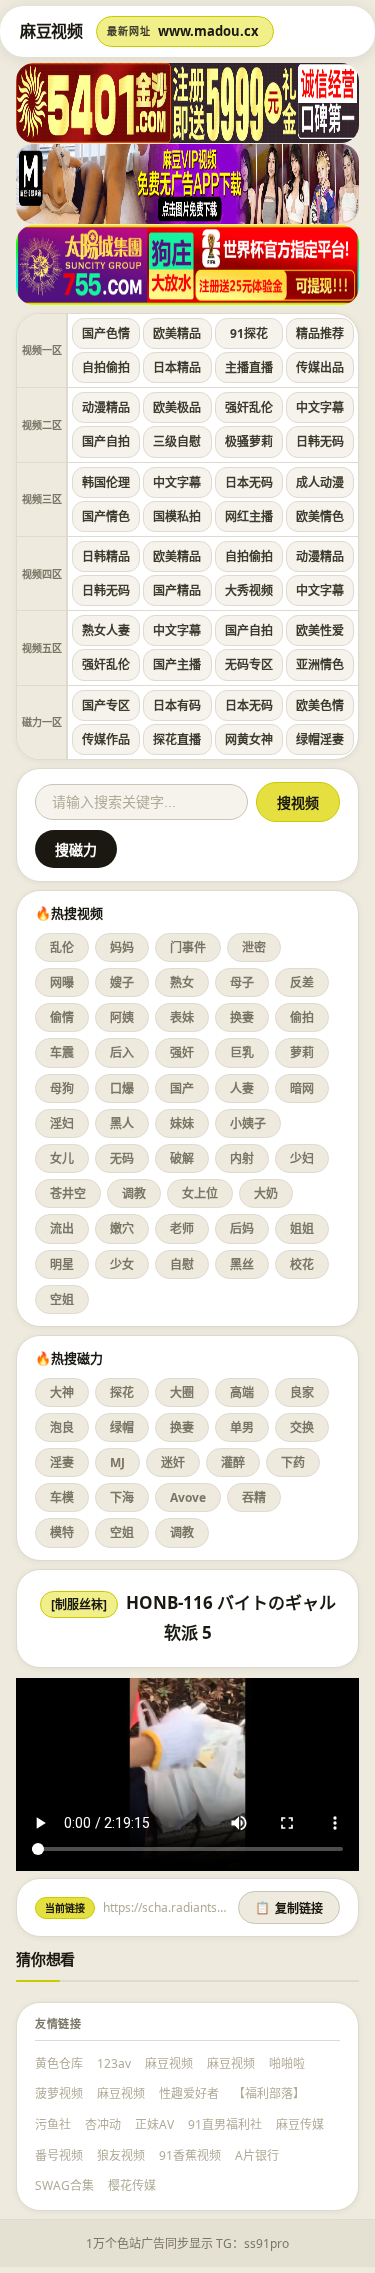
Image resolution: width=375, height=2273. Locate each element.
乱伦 (62, 947)
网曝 (62, 982)
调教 (134, 1193)
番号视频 (59, 2155)
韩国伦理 (106, 482)
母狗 (62, 1088)
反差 (302, 982)
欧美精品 (177, 333)
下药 (293, 1462)
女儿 (62, 1158)
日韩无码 (320, 441)
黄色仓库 (59, 2063)
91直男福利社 (225, 2124)
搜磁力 (76, 850)
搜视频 (298, 803)
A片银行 (257, 2155)
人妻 (242, 1088)
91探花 (249, 333)
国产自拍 (106, 441)
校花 (302, 1264)
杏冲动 (103, 2124)
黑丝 (242, 1264)
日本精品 (177, 367)
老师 (182, 1228)
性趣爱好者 (189, 2093)
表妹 (182, 1017)
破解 (182, 1158)
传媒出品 (320, 367)
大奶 (266, 1193)
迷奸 (173, 1462)
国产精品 (177, 590)
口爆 (122, 1088)
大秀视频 (249, 590)
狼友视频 (121, 2155)
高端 (242, 1392)
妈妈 (122, 947)
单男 (242, 1427)
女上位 (200, 1193)
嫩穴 (122, 1228)
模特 (62, 1532)
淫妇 (62, 1123)
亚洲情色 (320, 664)
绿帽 (122, 1427)
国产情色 (106, 516)
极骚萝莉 (249, 441)
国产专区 (106, 705)
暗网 (302, 1088)
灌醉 (233, 1462)
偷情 (62, 1017)
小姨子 (248, 1123)
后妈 (242, 1228)
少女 (122, 1264)
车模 (62, 1497)
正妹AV (154, 2124)
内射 (242, 1158)
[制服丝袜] (79, 1604)
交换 (302, 1427)
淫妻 (62, 1462)
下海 (122, 1497)
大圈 (182, 1392)
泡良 (62, 1427)
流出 (62, 1228)
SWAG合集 (64, 2185)
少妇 (302, 1158)
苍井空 (68, 1193)
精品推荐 (320, 333)
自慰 (182, 1264)
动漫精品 (106, 407)
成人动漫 (320, 482)
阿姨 (122, 1017)
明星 (62, 1264)
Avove (188, 1497)
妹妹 (182, 1123)
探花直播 (177, 739)
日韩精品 (106, 556)
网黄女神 (249, 739)
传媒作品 (106, 739)
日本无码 (249, 482)
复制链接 (289, 1909)
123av (114, 2063)
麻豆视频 (169, 2063)
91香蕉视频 (190, 2155)
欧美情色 (320, 516)
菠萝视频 (59, 2093)
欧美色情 (320, 705)
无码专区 (249, 664)
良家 (302, 1392)
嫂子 (122, 982)
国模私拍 (177, 516)
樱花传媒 (132, 2185)
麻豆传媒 (300, 2124)
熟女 (182, 982)
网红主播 (249, 516)
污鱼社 (53, 2124)
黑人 (122, 1123)
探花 (122, 1392)
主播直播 (249, 367)
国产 (182, 1088)
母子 (242, 982)
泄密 (254, 947)
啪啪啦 (287, 2063)
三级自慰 (177, 441)
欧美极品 (177, 407)
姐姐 (302, 1228)
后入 (122, 1052)
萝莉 (302, 1052)
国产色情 (106, 333)
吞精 (254, 1497)
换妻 (242, 1017)
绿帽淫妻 (320, 739)
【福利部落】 (269, 2093)
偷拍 (302, 1017)
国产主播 (177, 664)
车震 (62, 1052)
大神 (62, 1392)
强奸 (182, 1052)
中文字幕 (320, 407)
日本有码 (177, 705)
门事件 (188, 947)
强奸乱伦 (249, 407)
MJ (117, 1462)
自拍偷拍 (106, 367)
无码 (122, 1158)
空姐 (62, 1299)
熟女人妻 (106, 630)
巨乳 (242, 1052)
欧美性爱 (320, 630)
